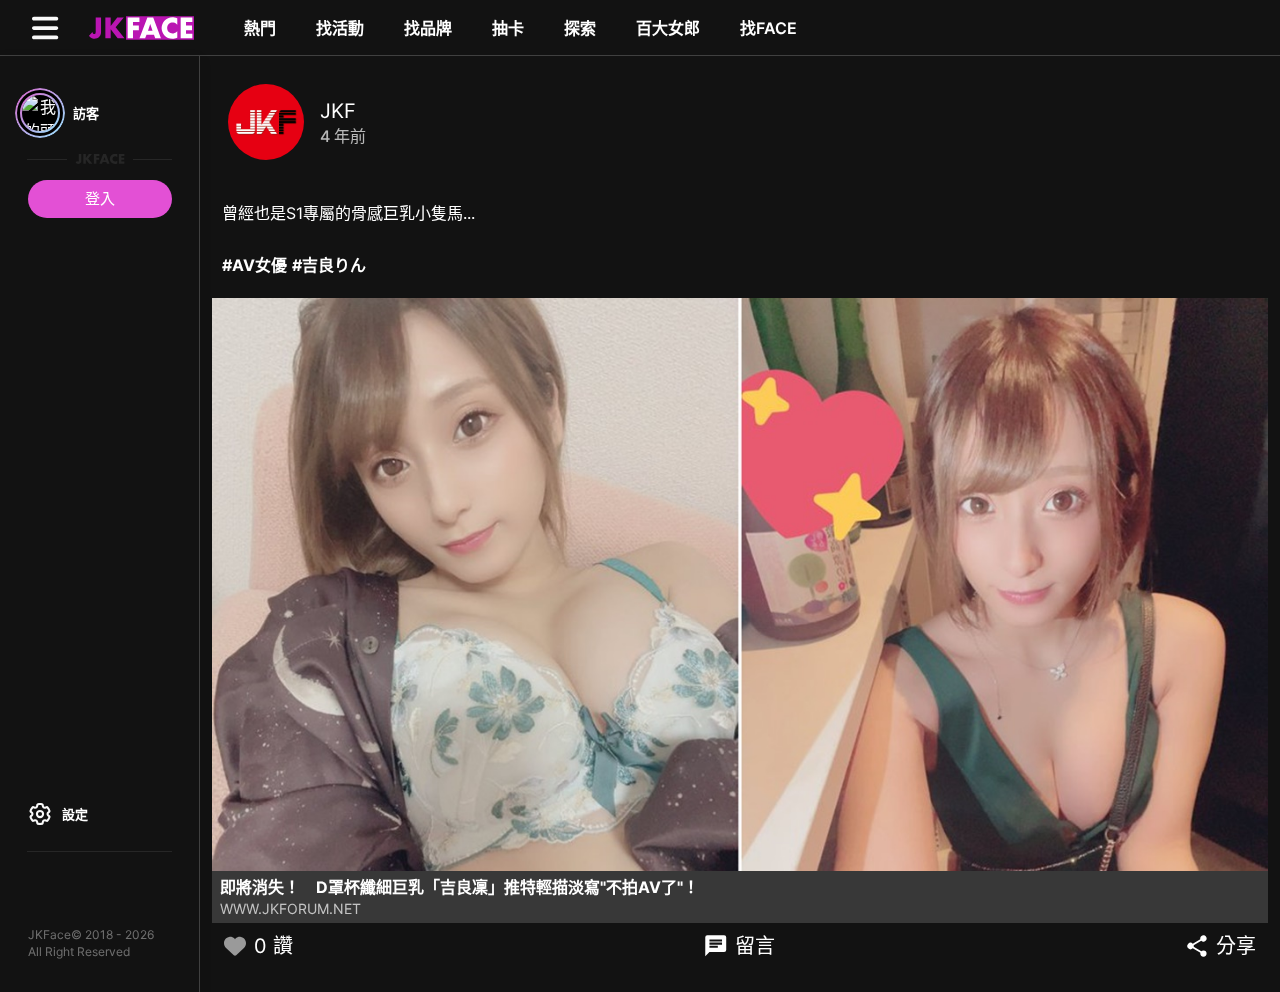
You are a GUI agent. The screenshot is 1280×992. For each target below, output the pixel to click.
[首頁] (139, 27)
